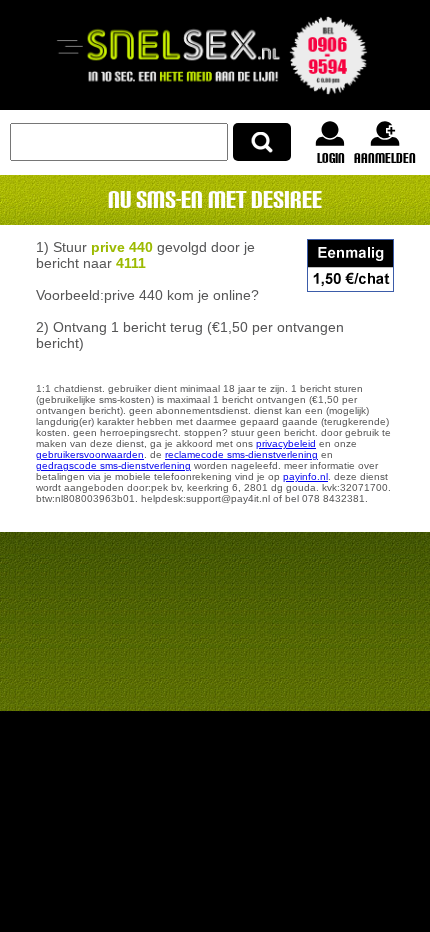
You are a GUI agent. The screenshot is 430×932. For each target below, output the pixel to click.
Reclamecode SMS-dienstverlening (241, 454)
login (331, 158)
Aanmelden (385, 158)
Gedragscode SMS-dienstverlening (113, 465)
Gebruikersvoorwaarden (90, 454)
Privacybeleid (286, 443)
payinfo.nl (305, 476)
